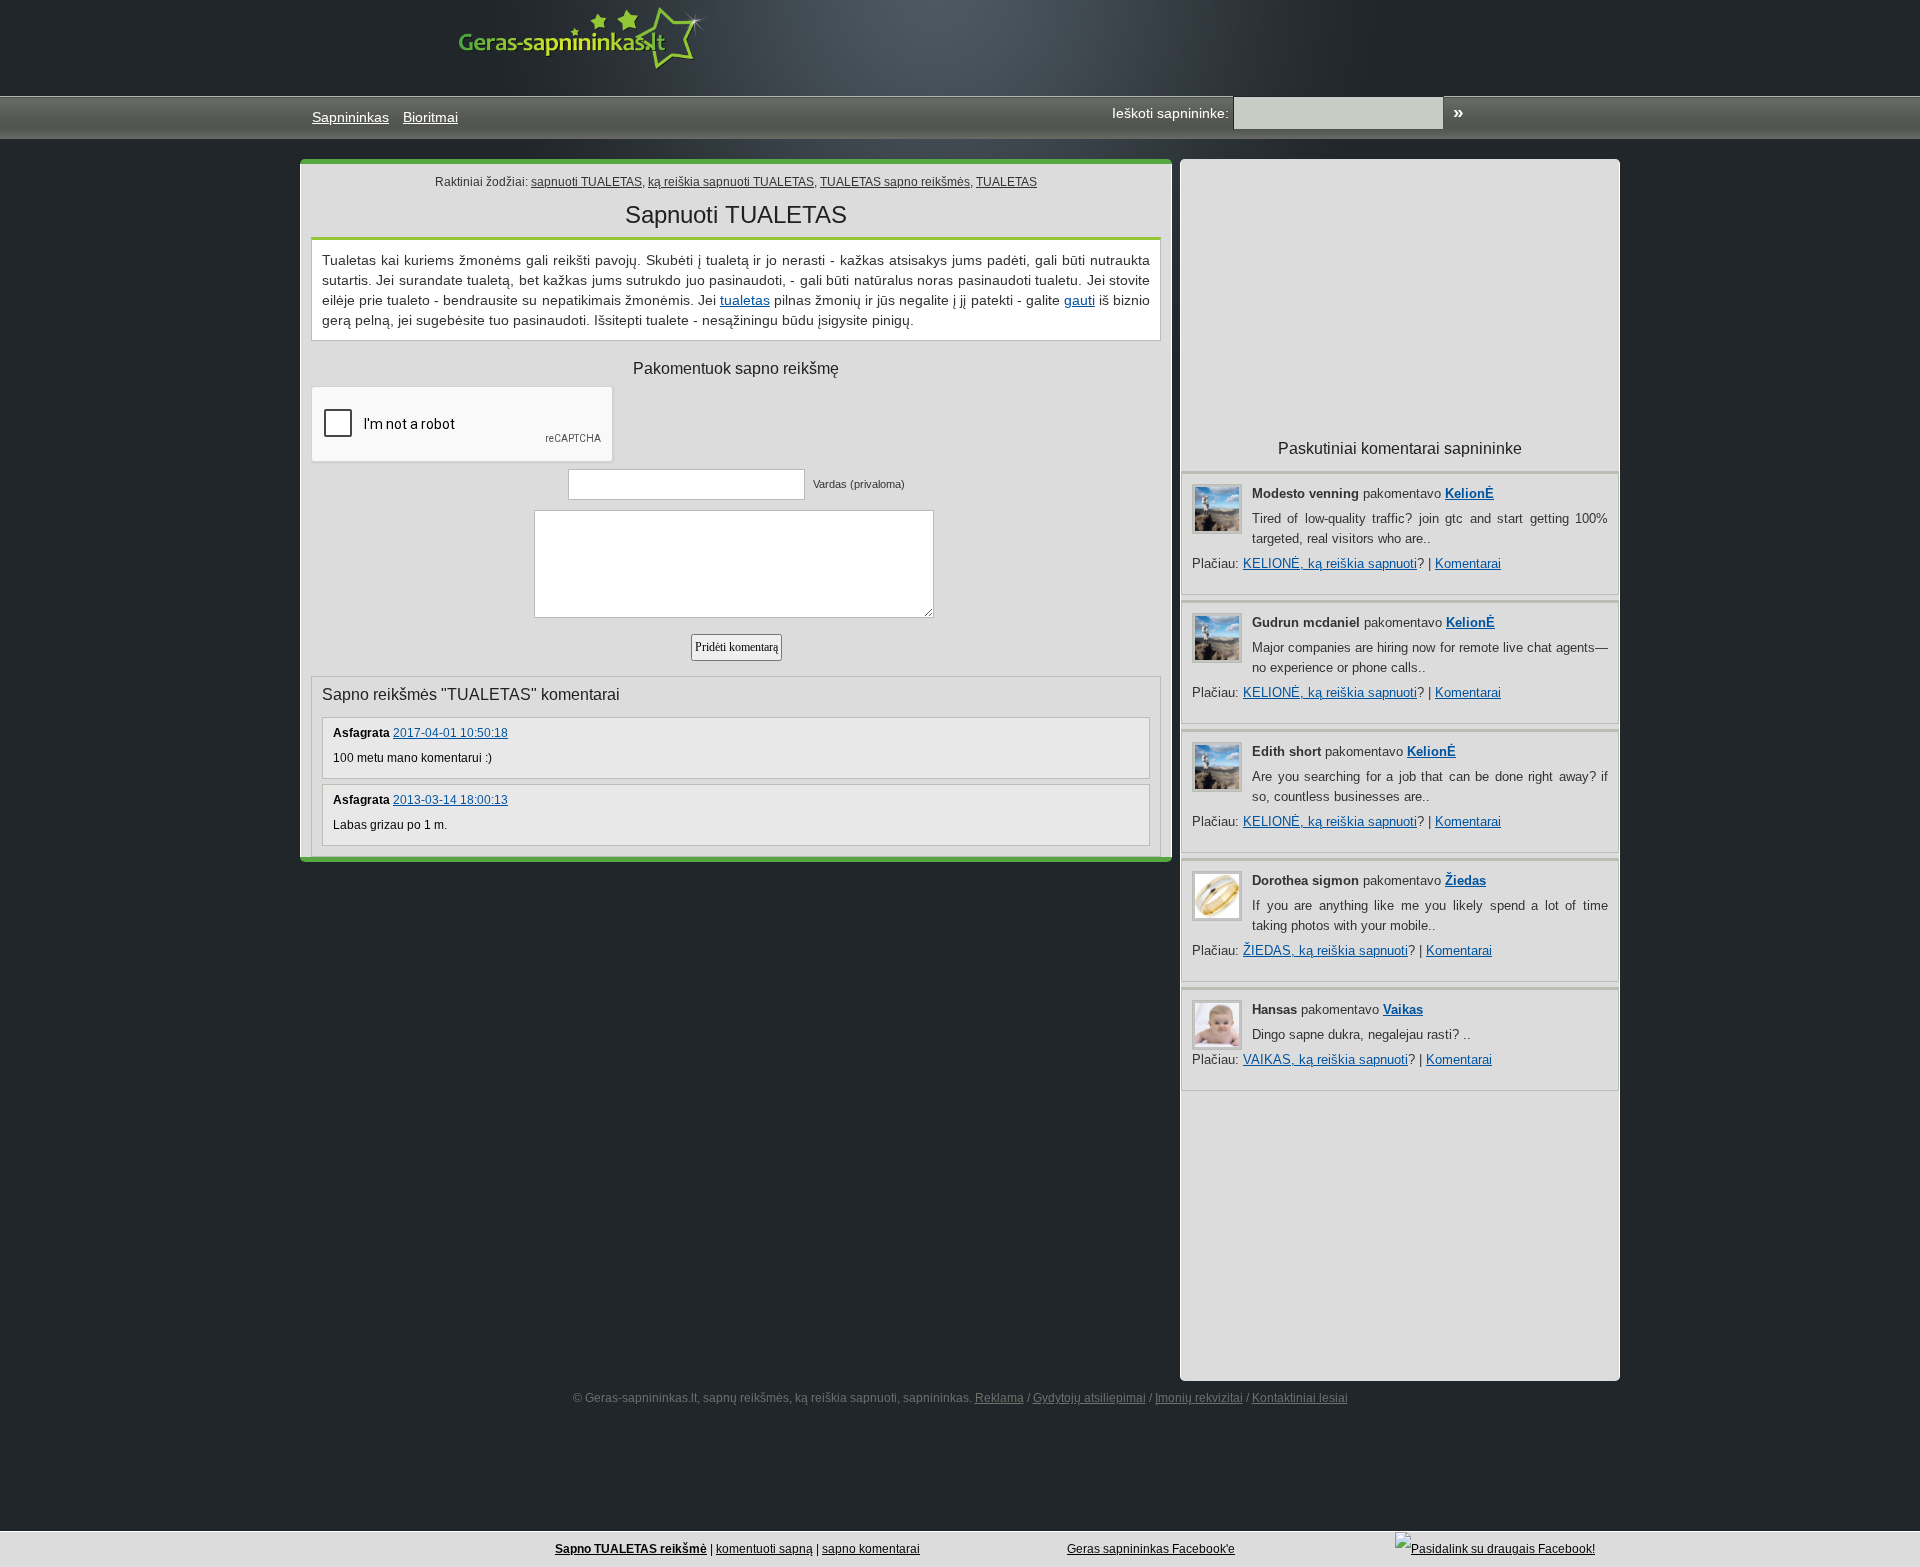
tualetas (745, 300)
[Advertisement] (1244, 45)
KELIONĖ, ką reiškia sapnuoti (1330, 563)
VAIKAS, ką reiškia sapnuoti (1325, 1059)
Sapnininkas (350, 117)
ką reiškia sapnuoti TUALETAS (731, 182)
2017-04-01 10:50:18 (450, 733)
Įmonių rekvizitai (1199, 1398)
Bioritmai (430, 117)
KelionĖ (1469, 493)
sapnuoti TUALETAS (586, 182)
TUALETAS (1006, 182)
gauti (1079, 300)
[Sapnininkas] (584, 37)
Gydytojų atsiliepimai (1089, 1398)
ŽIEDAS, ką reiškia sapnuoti (1325, 950)
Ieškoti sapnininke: (1170, 113)
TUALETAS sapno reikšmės (895, 182)
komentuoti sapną (764, 1549)
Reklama (999, 1398)
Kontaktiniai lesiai (1300, 1398)
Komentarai (1468, 563)
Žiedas (1465, 880)
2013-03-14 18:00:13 (450, 800)
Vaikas (1403, 1009)
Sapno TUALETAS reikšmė (631, 1549)
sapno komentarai (871, 1549)
